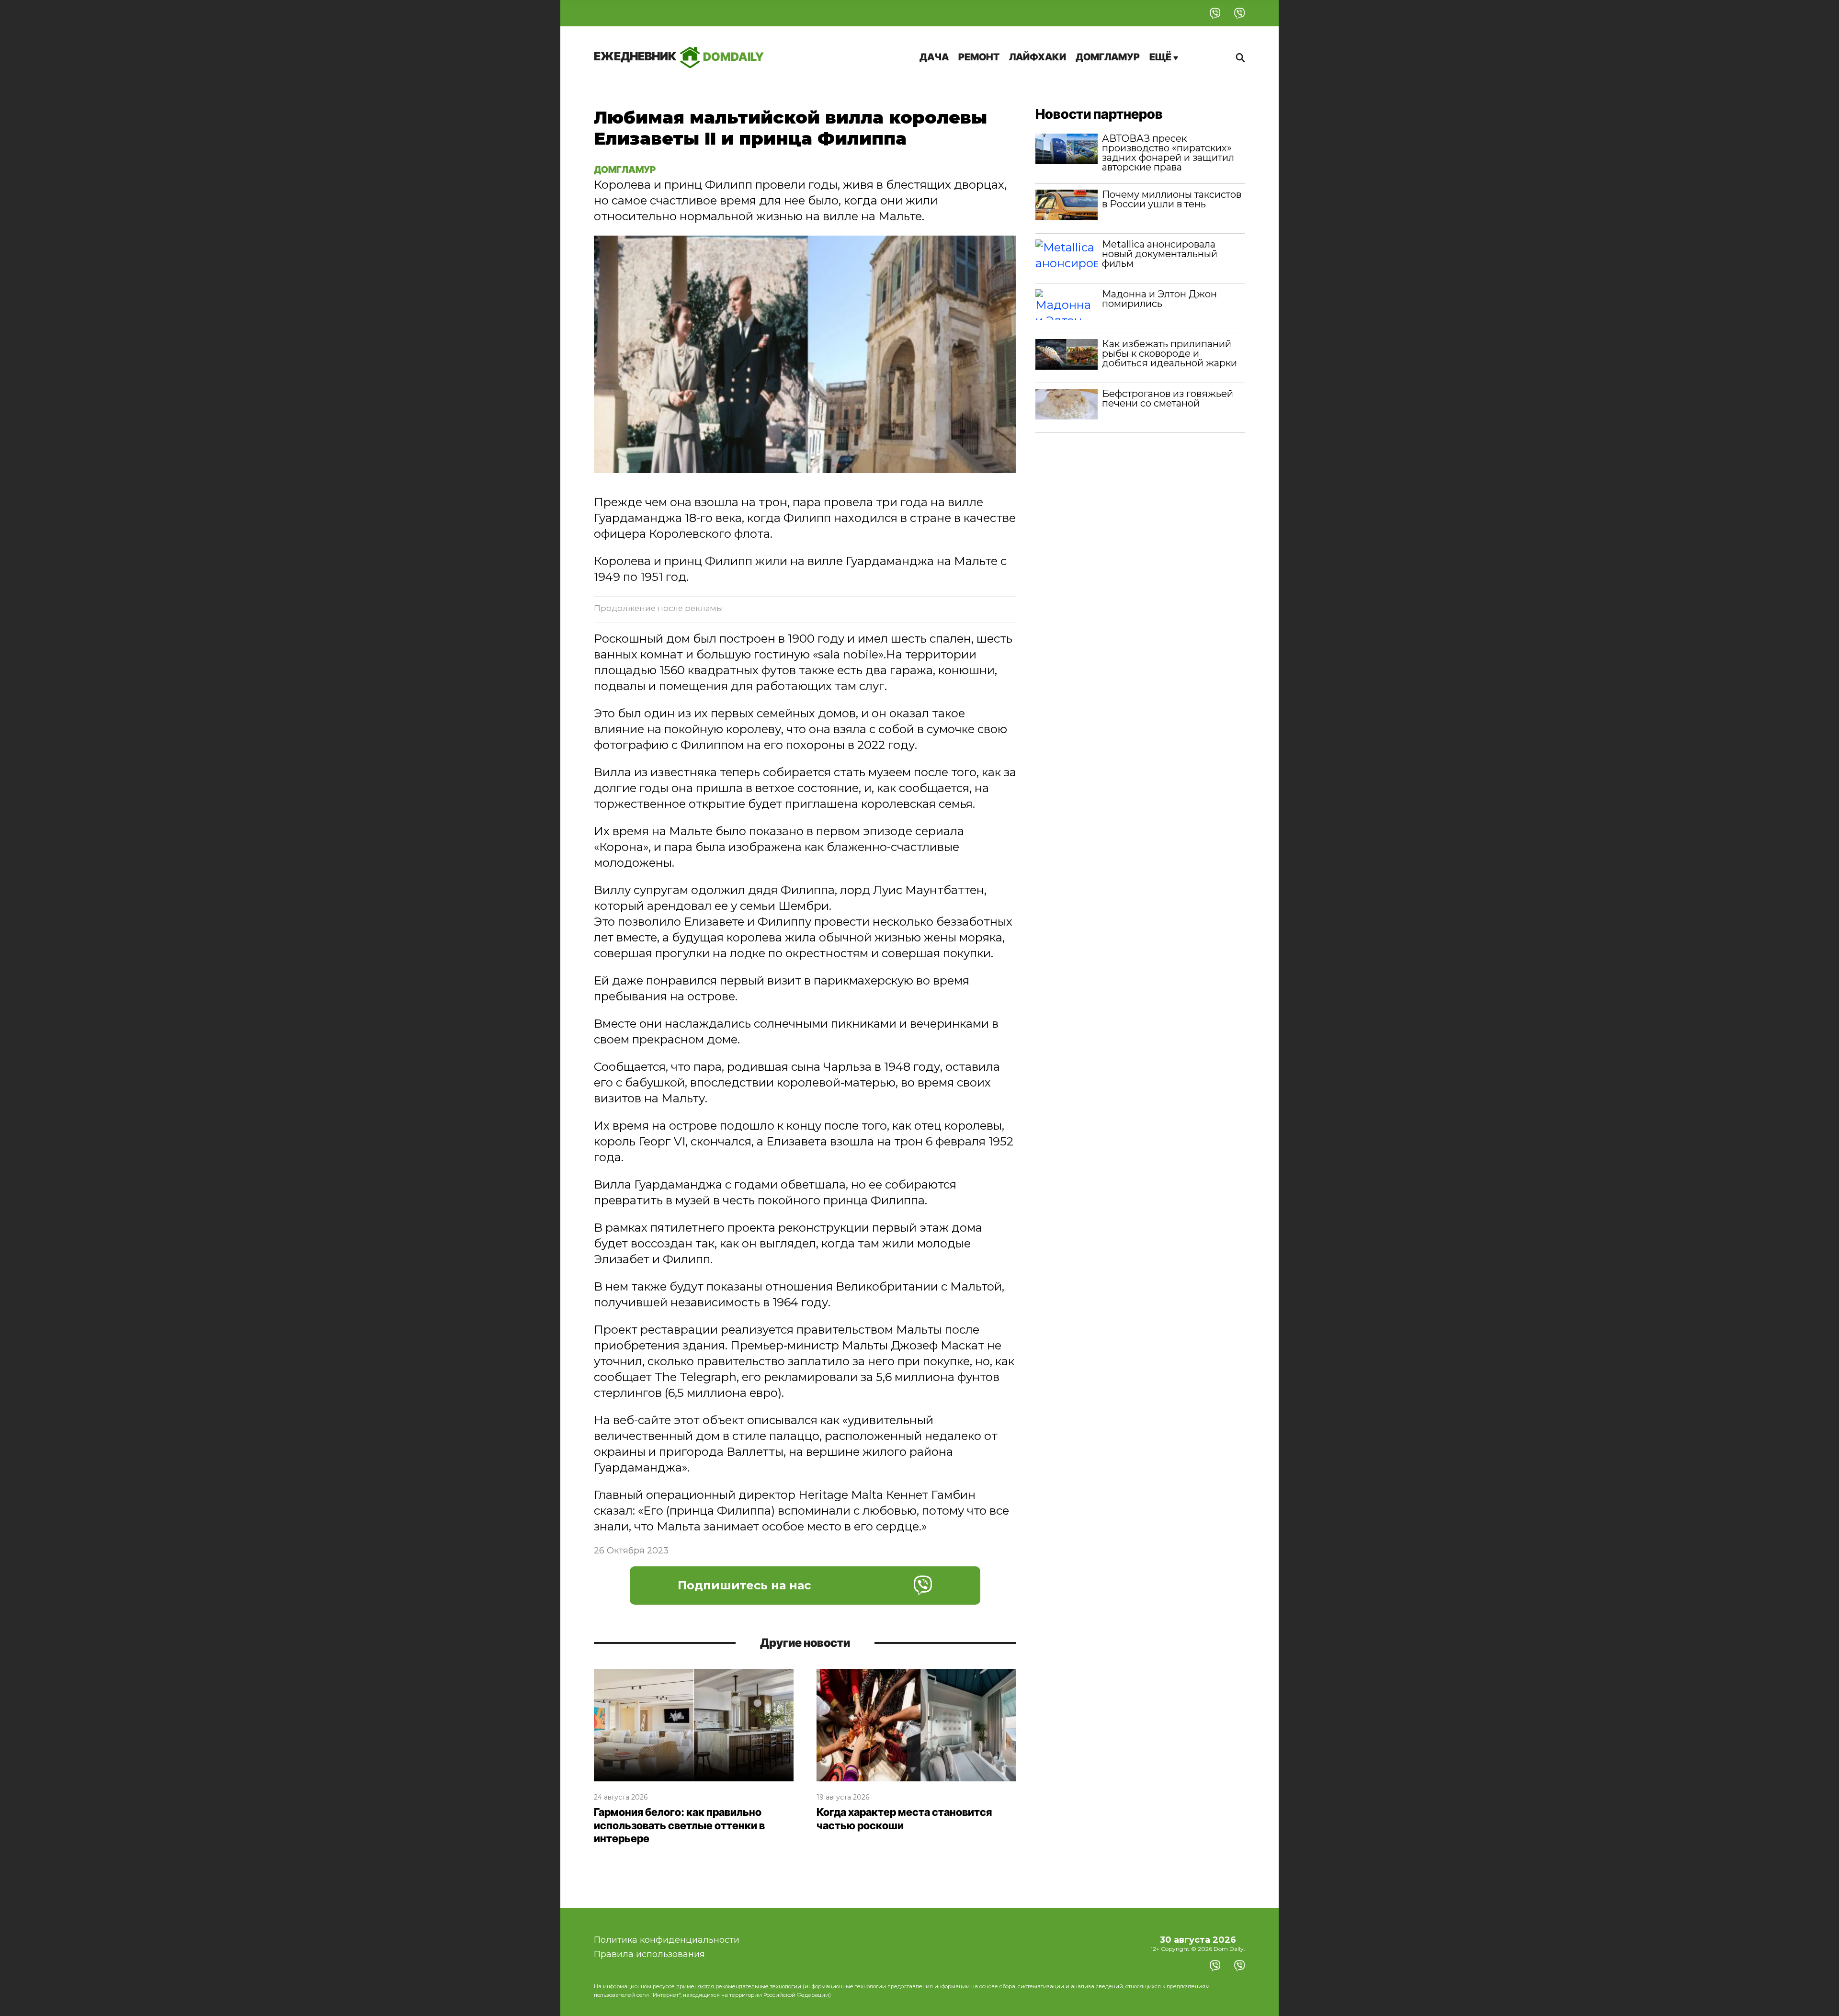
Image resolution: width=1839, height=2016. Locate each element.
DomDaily (679, 56)
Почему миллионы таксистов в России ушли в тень (1172, 199)
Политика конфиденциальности (667, 1940)
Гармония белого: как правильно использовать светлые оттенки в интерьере (679, 1825)
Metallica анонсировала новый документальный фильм (1160, 254)
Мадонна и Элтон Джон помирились (1159, 299)
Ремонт (979, 57)
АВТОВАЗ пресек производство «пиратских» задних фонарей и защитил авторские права (1168, 153)
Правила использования (649, 1954)
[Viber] (1215, 13)
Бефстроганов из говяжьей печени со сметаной (1168, 398)
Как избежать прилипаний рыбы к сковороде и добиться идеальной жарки (1169, 353)
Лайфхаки (1038, 57)
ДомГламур (1108, 57)
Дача (934, 57)
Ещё (1161, 57)
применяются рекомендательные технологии (739, 1986)
